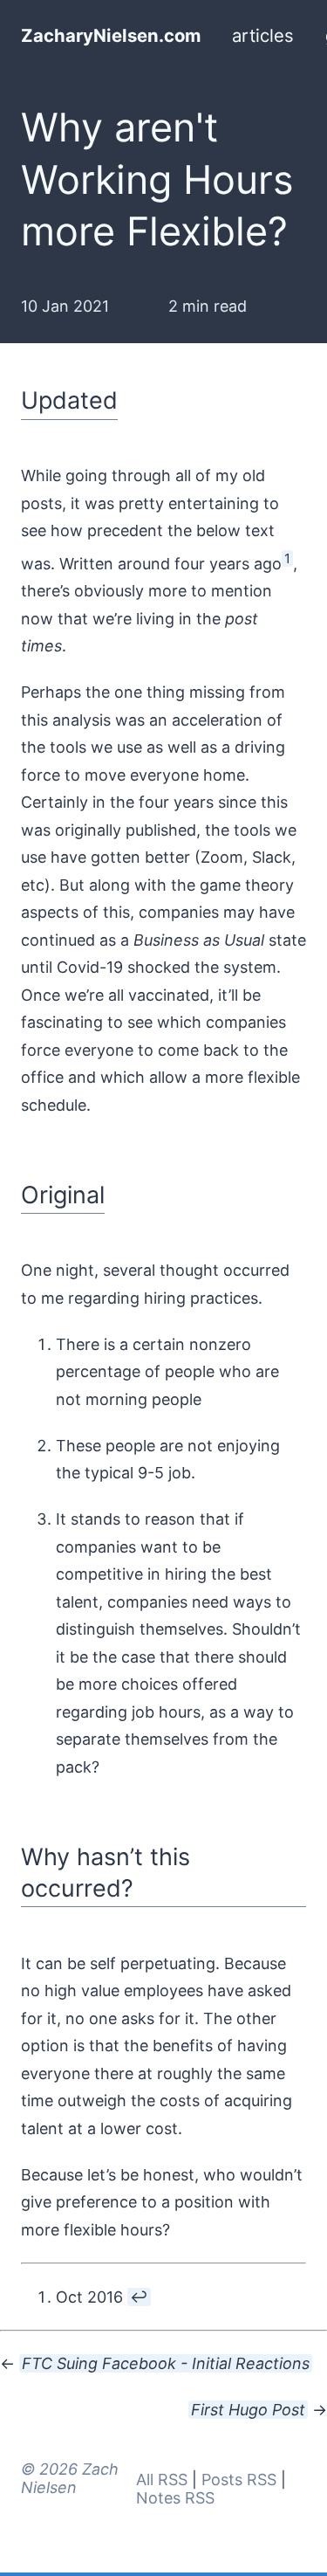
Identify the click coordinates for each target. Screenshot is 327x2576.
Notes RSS (175, 2498)
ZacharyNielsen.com (111, 35)
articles (263, 35)
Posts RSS (239, 2480)
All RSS (162, 2480)
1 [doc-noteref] (287, 558)
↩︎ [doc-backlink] (139, 2297)
